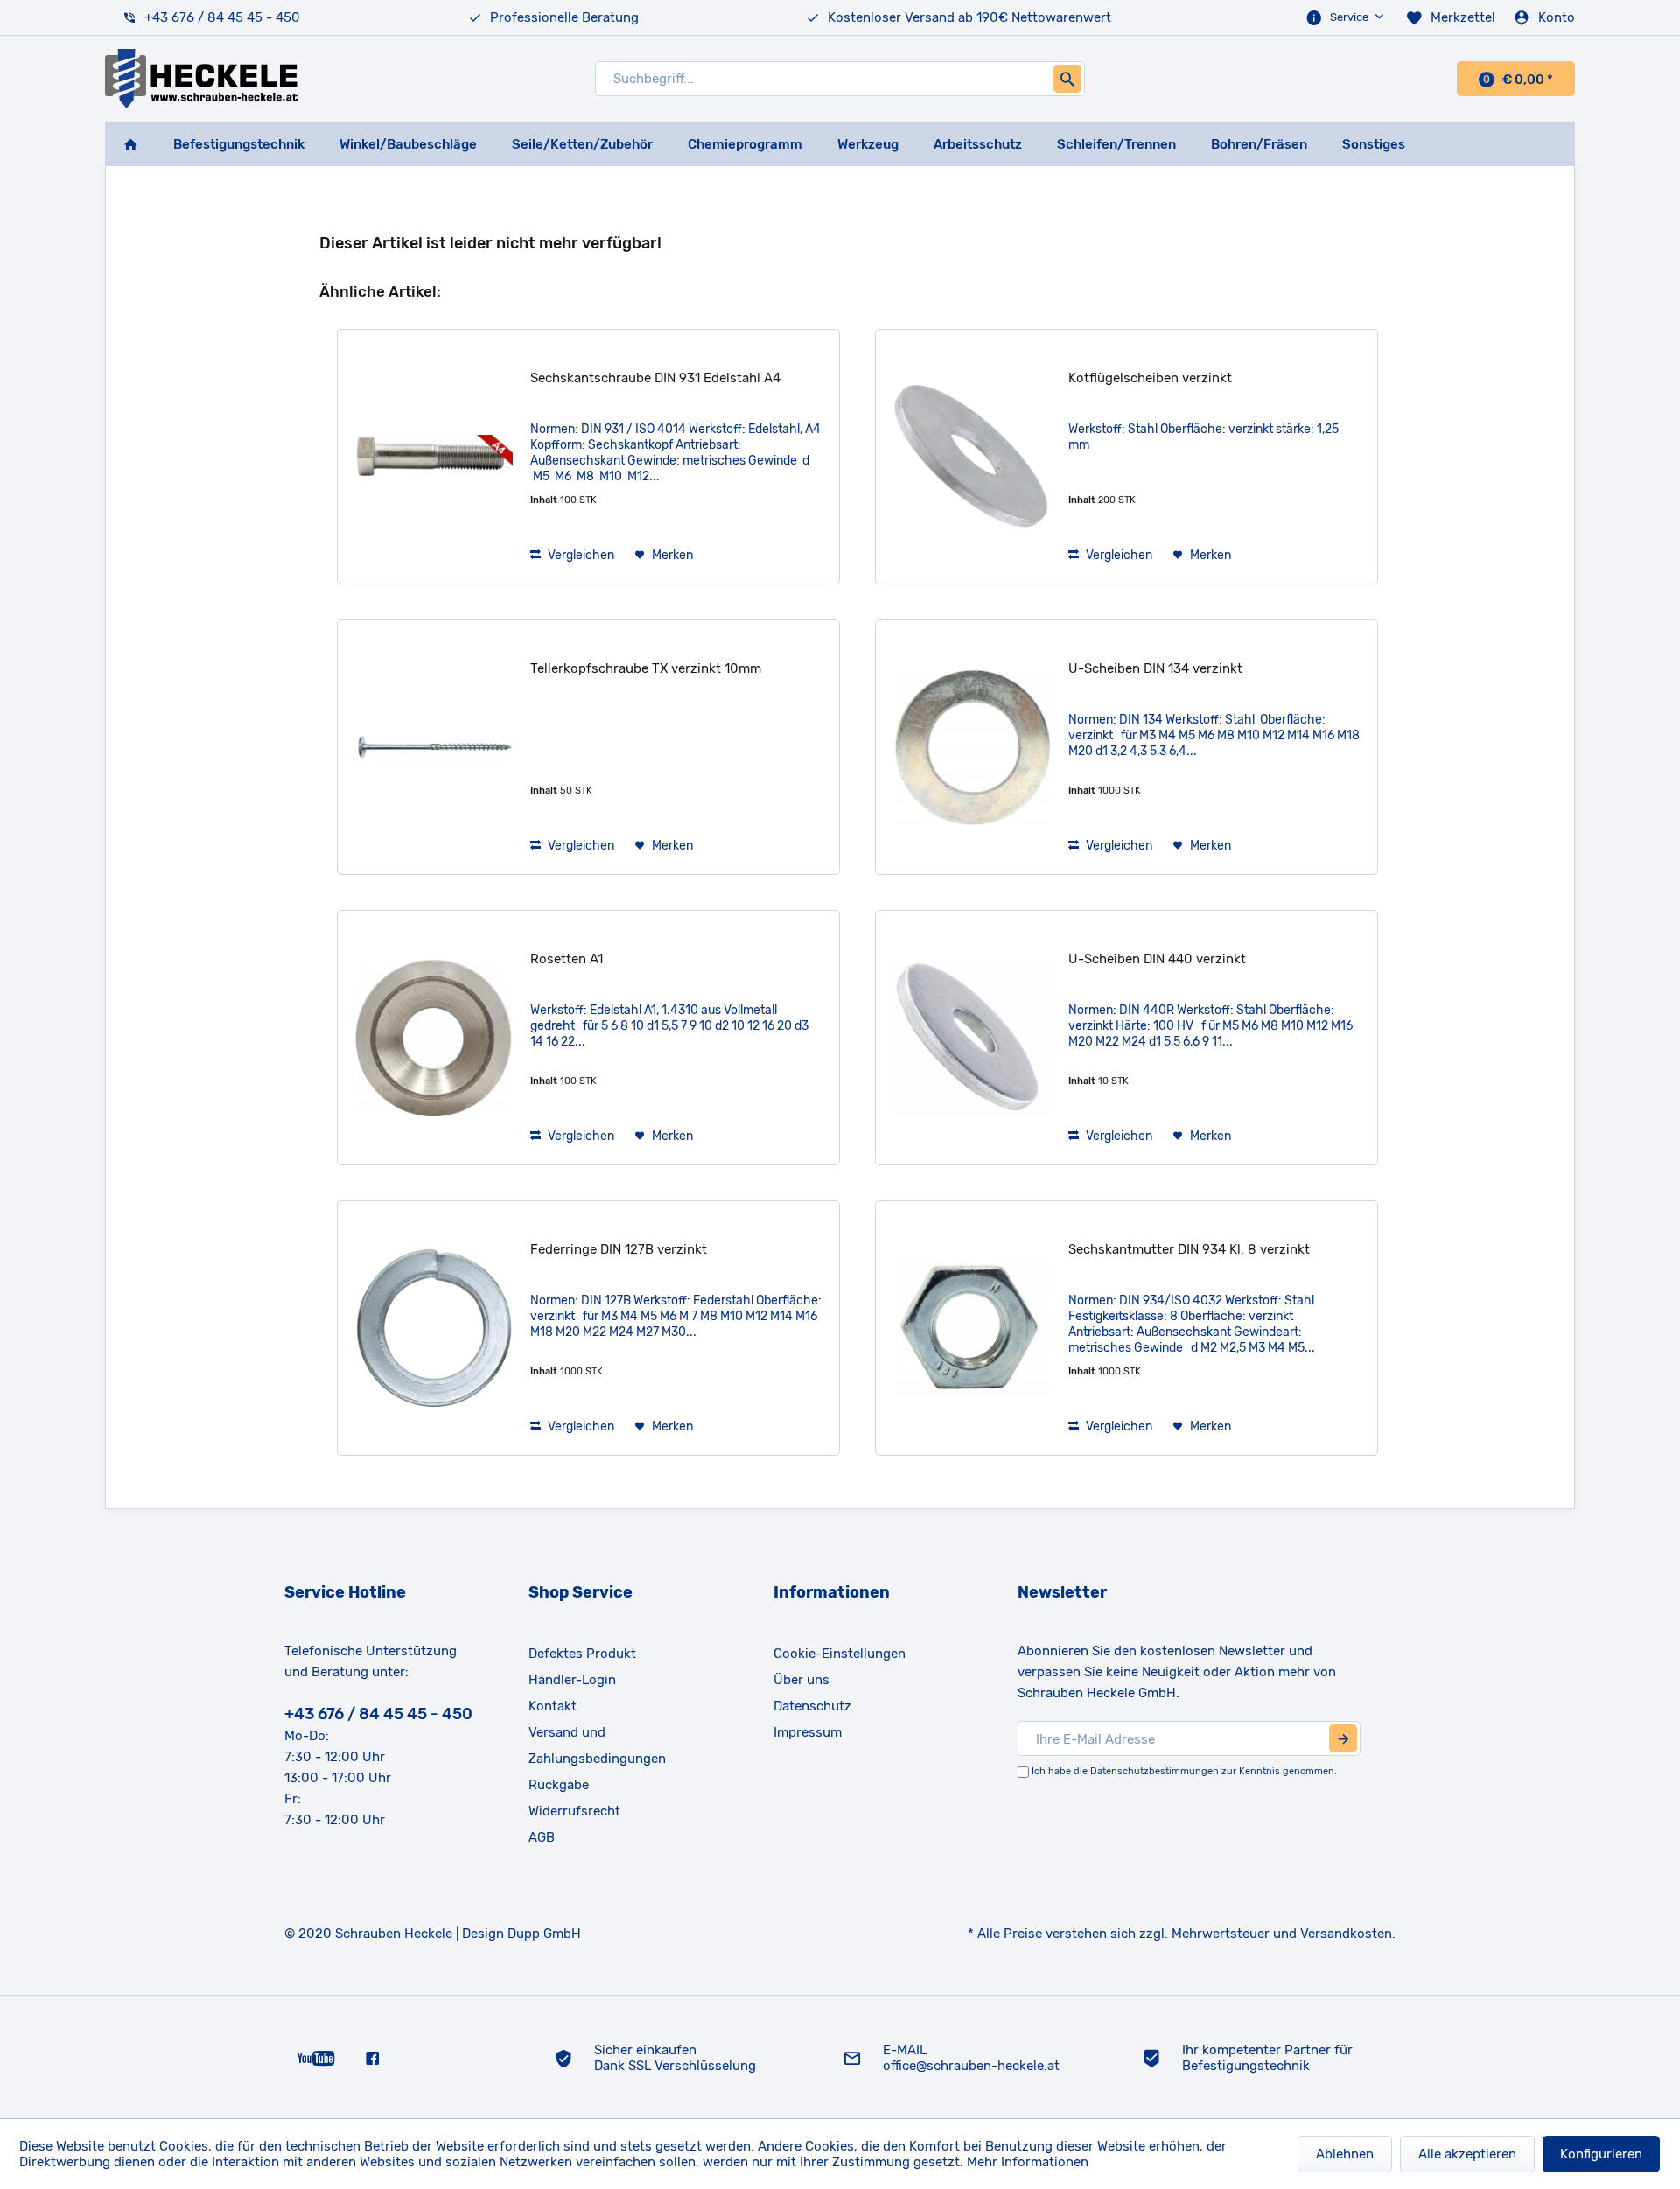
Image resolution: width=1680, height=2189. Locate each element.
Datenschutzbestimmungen (1155, 1771)
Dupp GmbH (544, 1934)
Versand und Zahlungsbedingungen (597, 1745)
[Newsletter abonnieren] (1343, 1738)
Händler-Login (572, 1680)
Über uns (801, 1680)
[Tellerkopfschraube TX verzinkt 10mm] (434, 747)
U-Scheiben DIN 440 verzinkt (1157, 959)
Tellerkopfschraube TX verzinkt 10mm (646, 668)
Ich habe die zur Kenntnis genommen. (1184, 1771)
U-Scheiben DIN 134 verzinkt (1155, 668)
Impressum (808, 1732)
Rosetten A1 (567, 959)
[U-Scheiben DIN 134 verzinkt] (972, 747)
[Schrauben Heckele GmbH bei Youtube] (316, 2057)
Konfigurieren (1601, 2154)
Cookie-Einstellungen (840, 1654)
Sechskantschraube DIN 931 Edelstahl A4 (655, 378)
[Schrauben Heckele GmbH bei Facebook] (372, 2057)
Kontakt (553, 1706)
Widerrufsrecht (574, 1811)
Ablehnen (1345, 2154)
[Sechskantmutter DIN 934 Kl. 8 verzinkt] (972, 1328)
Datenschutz (812, 1706)
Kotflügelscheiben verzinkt (1150, 378)
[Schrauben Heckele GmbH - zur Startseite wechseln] (201, 79)
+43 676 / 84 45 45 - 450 (222, 17)
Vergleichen (580, 555)
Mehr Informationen (1028, 2162)
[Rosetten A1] (434, 1038)
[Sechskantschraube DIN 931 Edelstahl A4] (434, 457)
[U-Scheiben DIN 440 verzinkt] (972, 1038)
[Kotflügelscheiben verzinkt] (972, 457)
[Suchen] (1067, 79)
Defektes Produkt (582, 1654)
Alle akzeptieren (1467, 2154)
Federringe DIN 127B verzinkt (619, 1249)
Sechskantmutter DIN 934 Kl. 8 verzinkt (1189, 1249)
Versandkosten (1346, 1934)
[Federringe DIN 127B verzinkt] (434, 1328)
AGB (542, 1837)
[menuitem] (1347, 17)
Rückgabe (559, 1785)
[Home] (130, 144)
